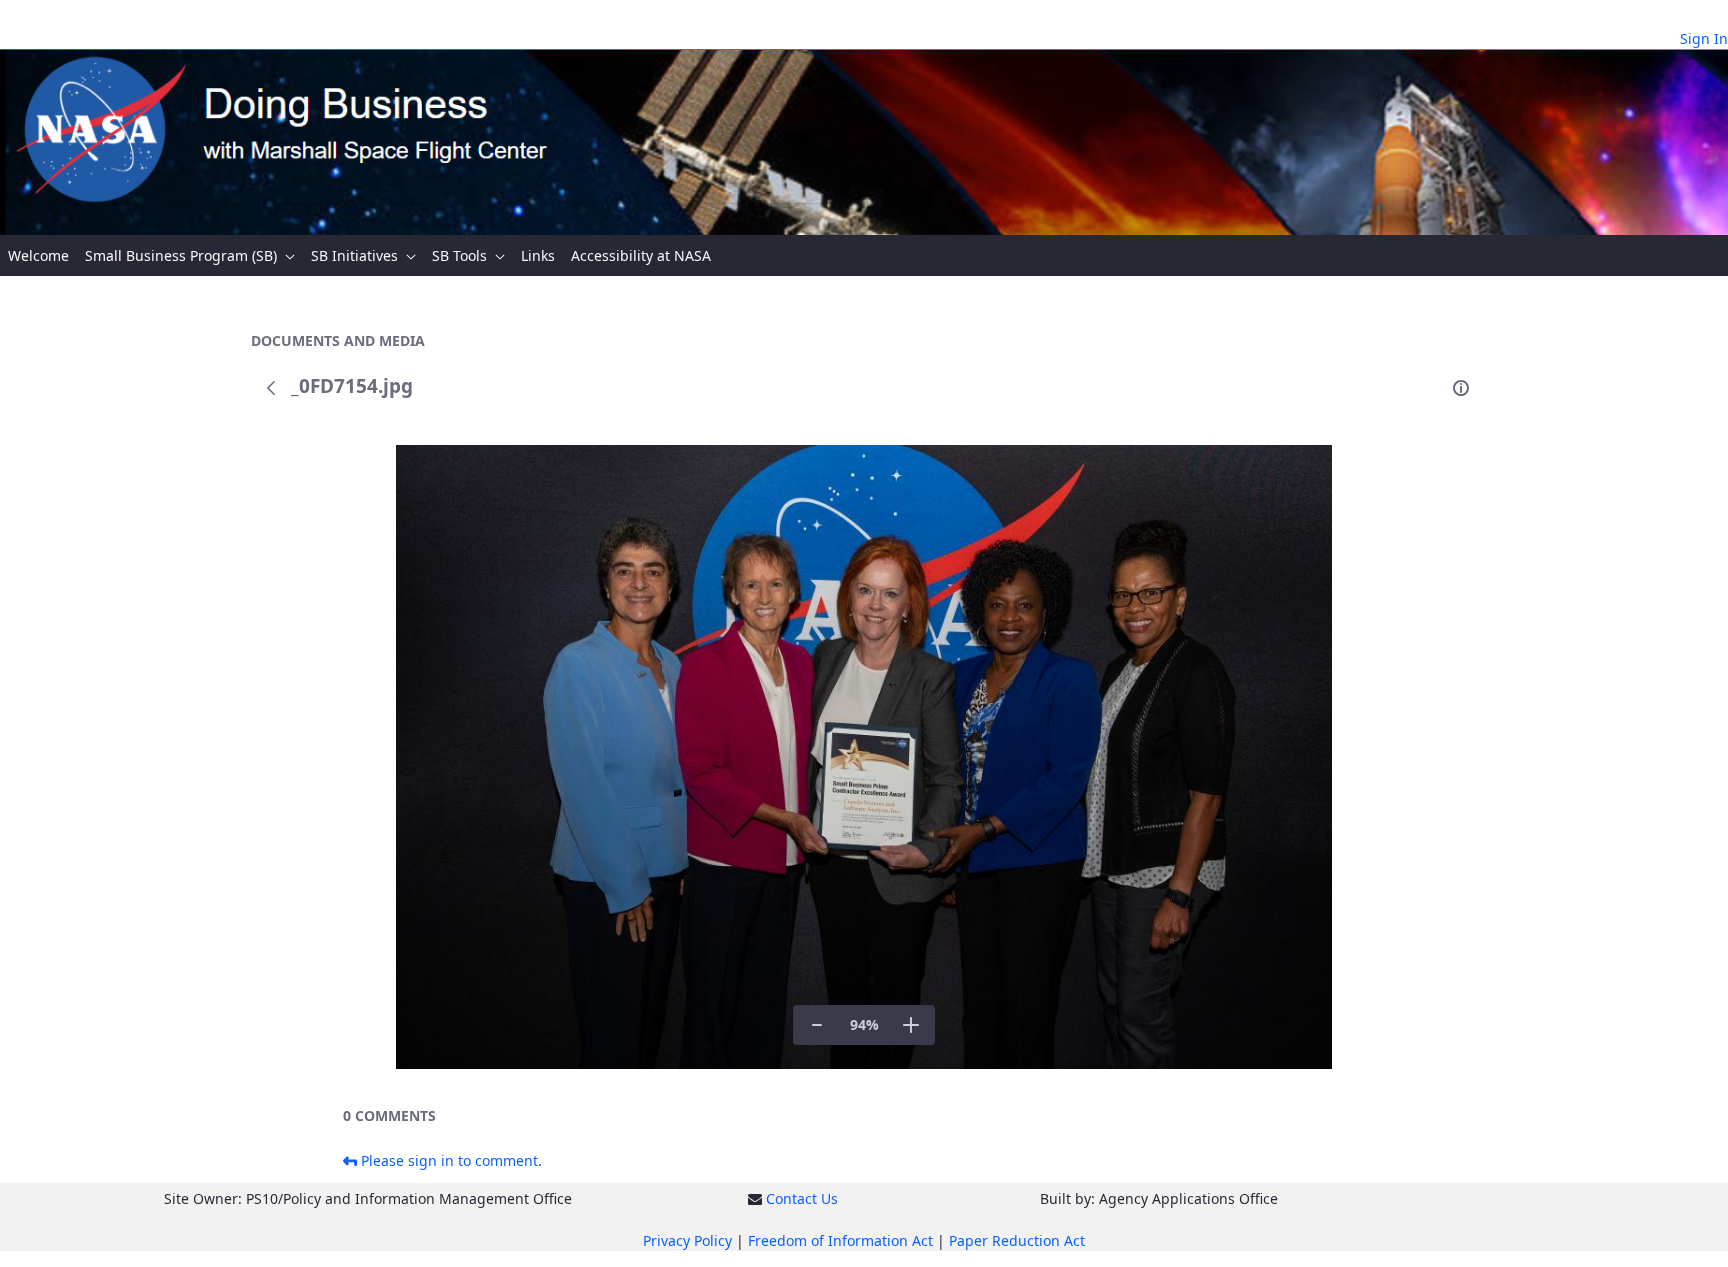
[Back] (271, 388)
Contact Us (802, 1198)
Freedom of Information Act (840, 1240)
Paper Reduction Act (1017, 1240)
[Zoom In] (911, 1025)
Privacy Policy (687, 1240)
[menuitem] (38, 255)
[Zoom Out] (817, 1025)
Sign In (1704, 38)
